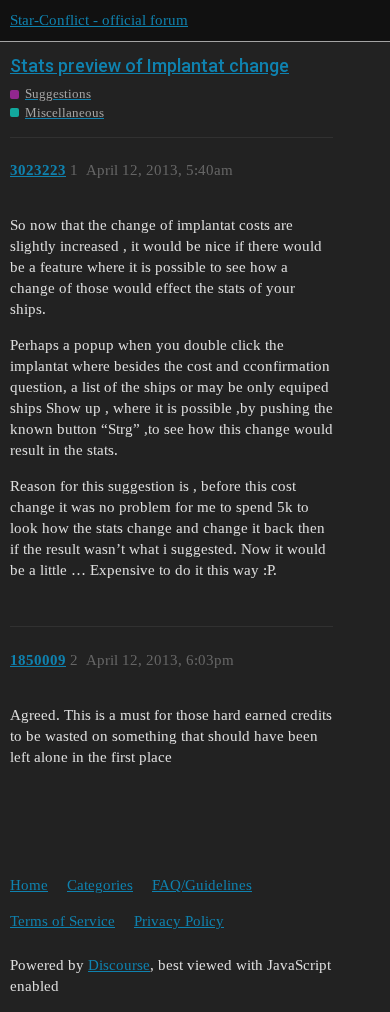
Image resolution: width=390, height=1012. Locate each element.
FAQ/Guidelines (202, 885)
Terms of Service (62, 921)
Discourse (119, 965)
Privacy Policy (179, 921)
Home (29, 885)
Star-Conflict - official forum (99, 20)
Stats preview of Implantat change (149, 65)
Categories (100, 885)
